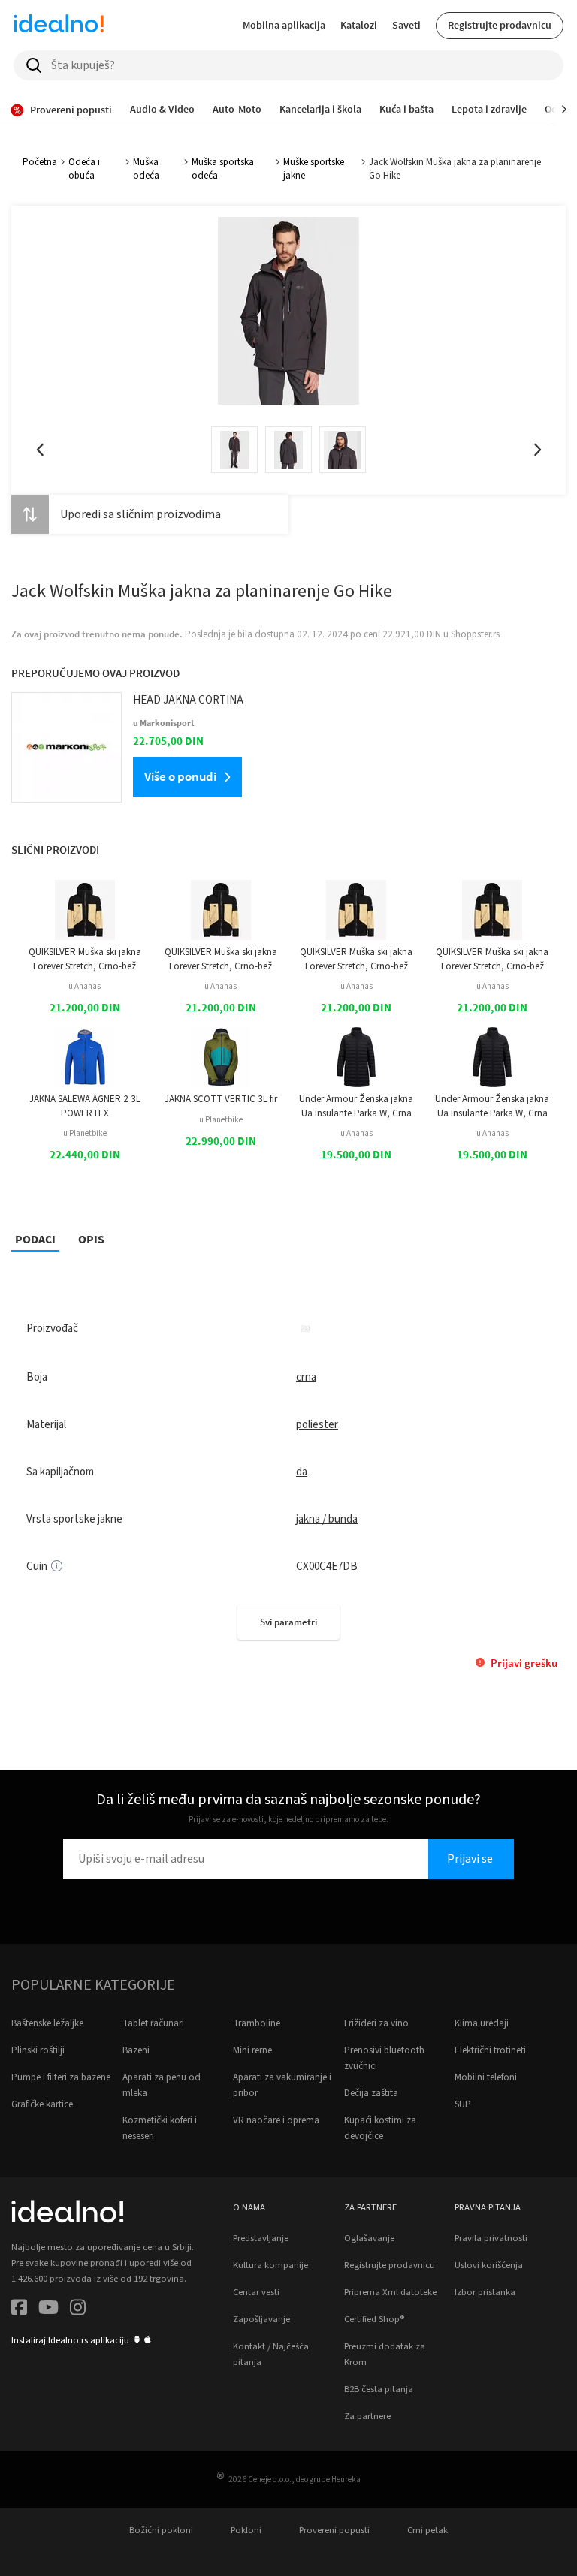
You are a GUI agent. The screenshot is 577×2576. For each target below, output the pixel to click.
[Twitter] (48, 2310)
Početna (40, 162)
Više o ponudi (180, 776)
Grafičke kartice (42, 2104)
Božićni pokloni (161, 2530)
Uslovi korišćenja (489, 2265)
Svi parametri (288, 1622)
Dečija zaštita (371, 2093)
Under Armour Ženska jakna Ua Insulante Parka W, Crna (356, 1106)
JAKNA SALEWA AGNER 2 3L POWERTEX (85, 1106)
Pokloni (246, 2530)
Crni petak (427, 2530)
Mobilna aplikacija (284, 25)
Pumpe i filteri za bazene (61, 2077)
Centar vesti (256, 2292)
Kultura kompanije (270, 2265)
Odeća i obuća (84, 169)
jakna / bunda (327, 1519)
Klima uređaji (482, 2023)
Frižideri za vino (376, 2023)
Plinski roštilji (38, 2050)
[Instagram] (78, 2310)
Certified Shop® (374, 2319)
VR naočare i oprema (276, 2120)
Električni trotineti (490, 2050)
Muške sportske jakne (314, 169)
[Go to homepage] (59, 26)
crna (306, 1377)
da (302, 1472)
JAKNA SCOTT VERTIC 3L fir (221, 1099)
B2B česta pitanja (379, 2389)
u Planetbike (85, 1133)
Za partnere (367, 2416)
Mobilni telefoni (486, 2077)
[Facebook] (19, 2310)
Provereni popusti (334, 2530)
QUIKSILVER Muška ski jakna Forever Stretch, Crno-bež (85, 959)
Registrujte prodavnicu (500, 25)
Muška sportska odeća (223, 169)
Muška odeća (146, 169)
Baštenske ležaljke (47, 2023)
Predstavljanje (261, 2238)
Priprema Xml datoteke (390, 2292)
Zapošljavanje (261, 2319)
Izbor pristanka (485, 2292)
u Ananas (85, 986)
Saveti (406, 25)
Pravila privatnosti (491, 2238)
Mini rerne (252, 2050)
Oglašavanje (369, 2238)
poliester (317, 1425)
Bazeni (136, 2050)
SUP (463, 2104)
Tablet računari (153, 2023)
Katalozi (359, 25)
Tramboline (257, 2023)
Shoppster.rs (475, 634)
